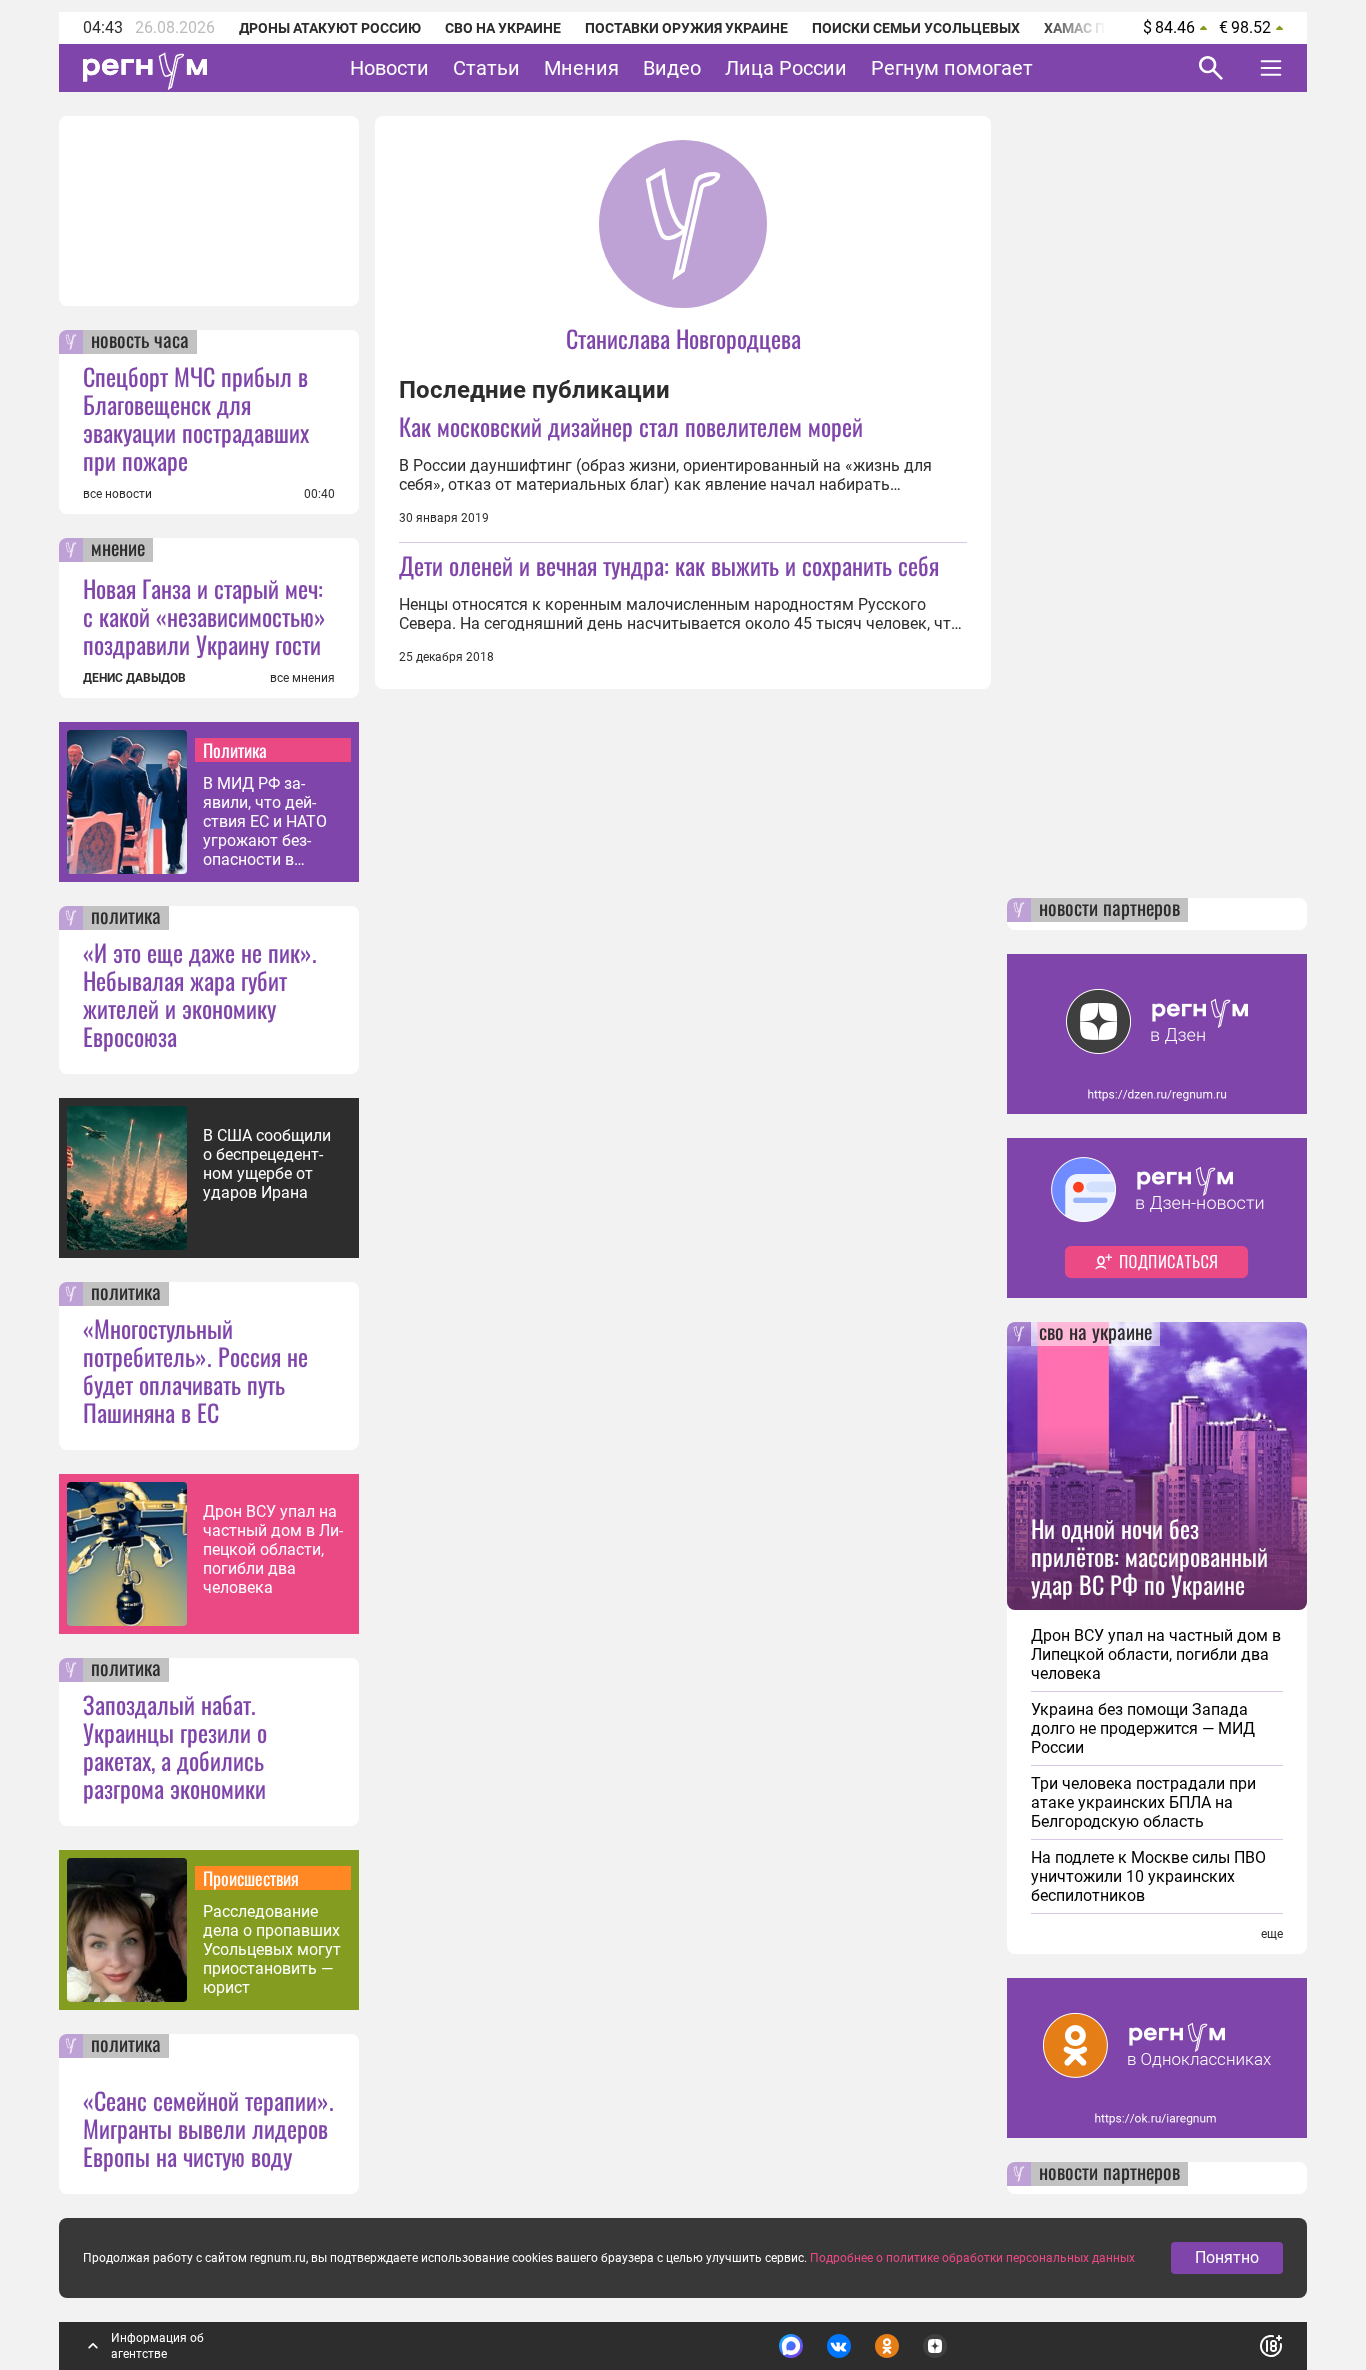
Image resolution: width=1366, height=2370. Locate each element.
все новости (117, 494)
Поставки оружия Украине (686, 28)
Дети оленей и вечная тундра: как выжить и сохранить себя (669, 565)
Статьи (486, 68)
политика (126, 918)
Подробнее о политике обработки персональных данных (972, 2258)
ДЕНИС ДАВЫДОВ (134, 678)
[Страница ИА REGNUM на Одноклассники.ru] (887, 2346)
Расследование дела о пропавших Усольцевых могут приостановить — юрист (272, 1949)
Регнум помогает (952, 68)
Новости (389, 68)
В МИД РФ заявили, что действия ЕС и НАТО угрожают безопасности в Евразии (265, 821)
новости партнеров (1109, 910)
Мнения (581, 68)
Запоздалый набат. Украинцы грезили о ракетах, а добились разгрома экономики (175, 1746)
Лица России (786, 68)
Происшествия (251, 1878)
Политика (235, 750)
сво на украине (1095, 1334)
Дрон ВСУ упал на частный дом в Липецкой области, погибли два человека (273, 1549)
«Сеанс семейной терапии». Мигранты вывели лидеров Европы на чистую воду (208, 2128)
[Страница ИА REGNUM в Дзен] (935, 2346)
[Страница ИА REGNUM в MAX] (791, 2346)
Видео (672, 68)
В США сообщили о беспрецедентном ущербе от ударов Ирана (267, 1164)
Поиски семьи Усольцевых (916, 28)
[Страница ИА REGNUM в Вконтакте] (839, 2346)
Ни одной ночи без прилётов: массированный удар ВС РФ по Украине (1149, 1556)
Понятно (1227, 2257)
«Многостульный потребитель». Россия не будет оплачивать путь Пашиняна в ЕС (195, 1370)
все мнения (302, 678)
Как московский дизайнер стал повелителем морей (631, 426)
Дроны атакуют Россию (330, 28)
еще (1272, 1934)
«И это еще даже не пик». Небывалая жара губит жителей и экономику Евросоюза (200, 994)
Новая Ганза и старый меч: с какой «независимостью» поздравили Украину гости (204, 616)
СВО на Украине (503, 28)
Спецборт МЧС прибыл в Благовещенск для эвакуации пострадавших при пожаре (196, 418)
